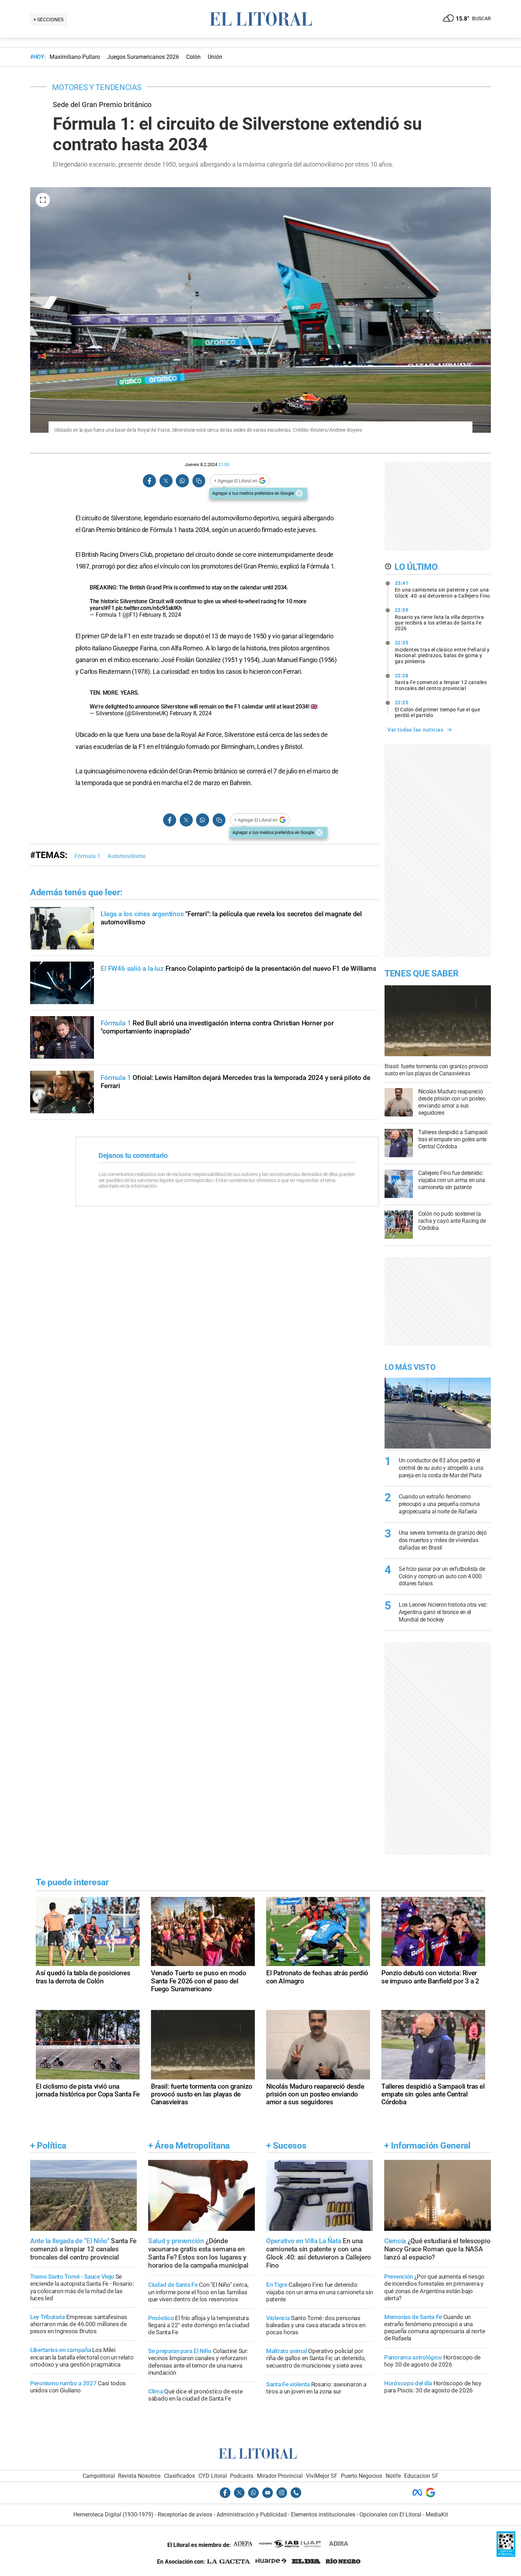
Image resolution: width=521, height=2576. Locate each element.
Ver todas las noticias (415, 730)
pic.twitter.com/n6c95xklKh (149, 608)
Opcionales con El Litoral (390, 2515)
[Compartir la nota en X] (166, 481)
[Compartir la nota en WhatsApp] (182, 481)
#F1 (109, 608)
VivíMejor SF (322, 2476)
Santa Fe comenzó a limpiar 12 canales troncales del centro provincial (441, 682)
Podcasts (242, 2476)
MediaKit (437, 2515)
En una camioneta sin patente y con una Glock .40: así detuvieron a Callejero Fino (442, 589)
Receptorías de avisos (185, 2515)
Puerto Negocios (362, 2476)
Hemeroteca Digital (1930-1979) (113, 2515)
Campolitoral (99, 2476)
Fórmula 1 (87, 856)
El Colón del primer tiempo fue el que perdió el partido (438, 709)
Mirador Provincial (280, 2476)
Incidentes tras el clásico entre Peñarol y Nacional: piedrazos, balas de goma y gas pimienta (442, 652)
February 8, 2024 (160, 615)
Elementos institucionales (323, 2515)
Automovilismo (127, 856)
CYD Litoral (213, 2476)
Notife (393, 2476)
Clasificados (180, 2476)
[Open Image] (43, 200)
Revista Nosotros (139, 2476)
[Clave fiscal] (506, 2555)
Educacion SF (421, 2476)
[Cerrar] (299, 493)
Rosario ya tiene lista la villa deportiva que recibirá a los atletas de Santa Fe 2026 (439, 619)
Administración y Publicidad (252, 2515)
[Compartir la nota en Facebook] (150, 481)
